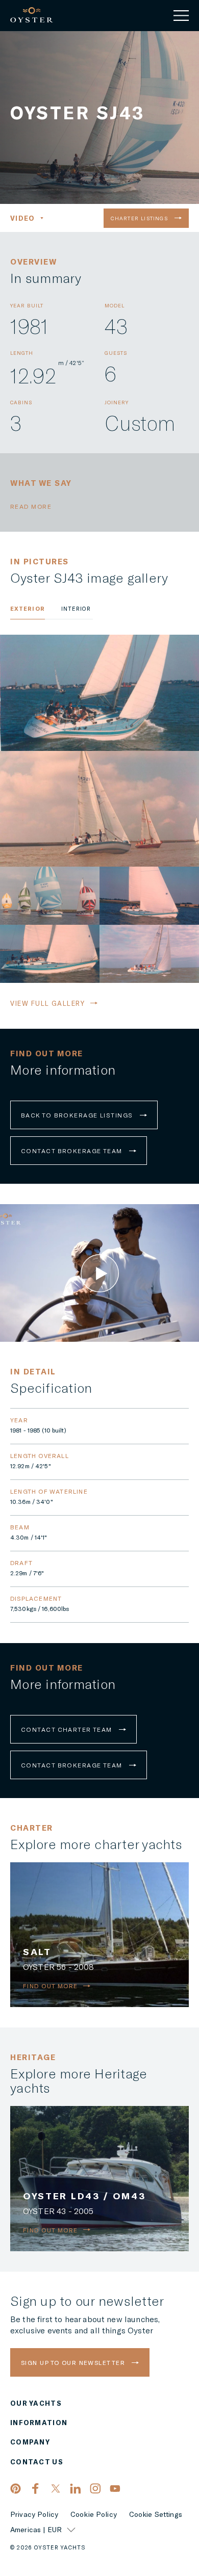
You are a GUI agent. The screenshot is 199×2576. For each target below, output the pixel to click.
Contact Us (37, 2462)
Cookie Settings (156, 2514)
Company (30, 2442)
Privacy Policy (34, 2514)
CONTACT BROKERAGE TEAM (73, 1765)
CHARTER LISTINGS (140, 218)
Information (39, 2423)
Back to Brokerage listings (78, 1115)
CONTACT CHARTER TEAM (68, 1729)
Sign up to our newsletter (74, 2362)
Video (23, 218)
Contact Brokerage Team (73, 1151)
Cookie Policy (94, 2514)
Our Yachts (36, 2403)
